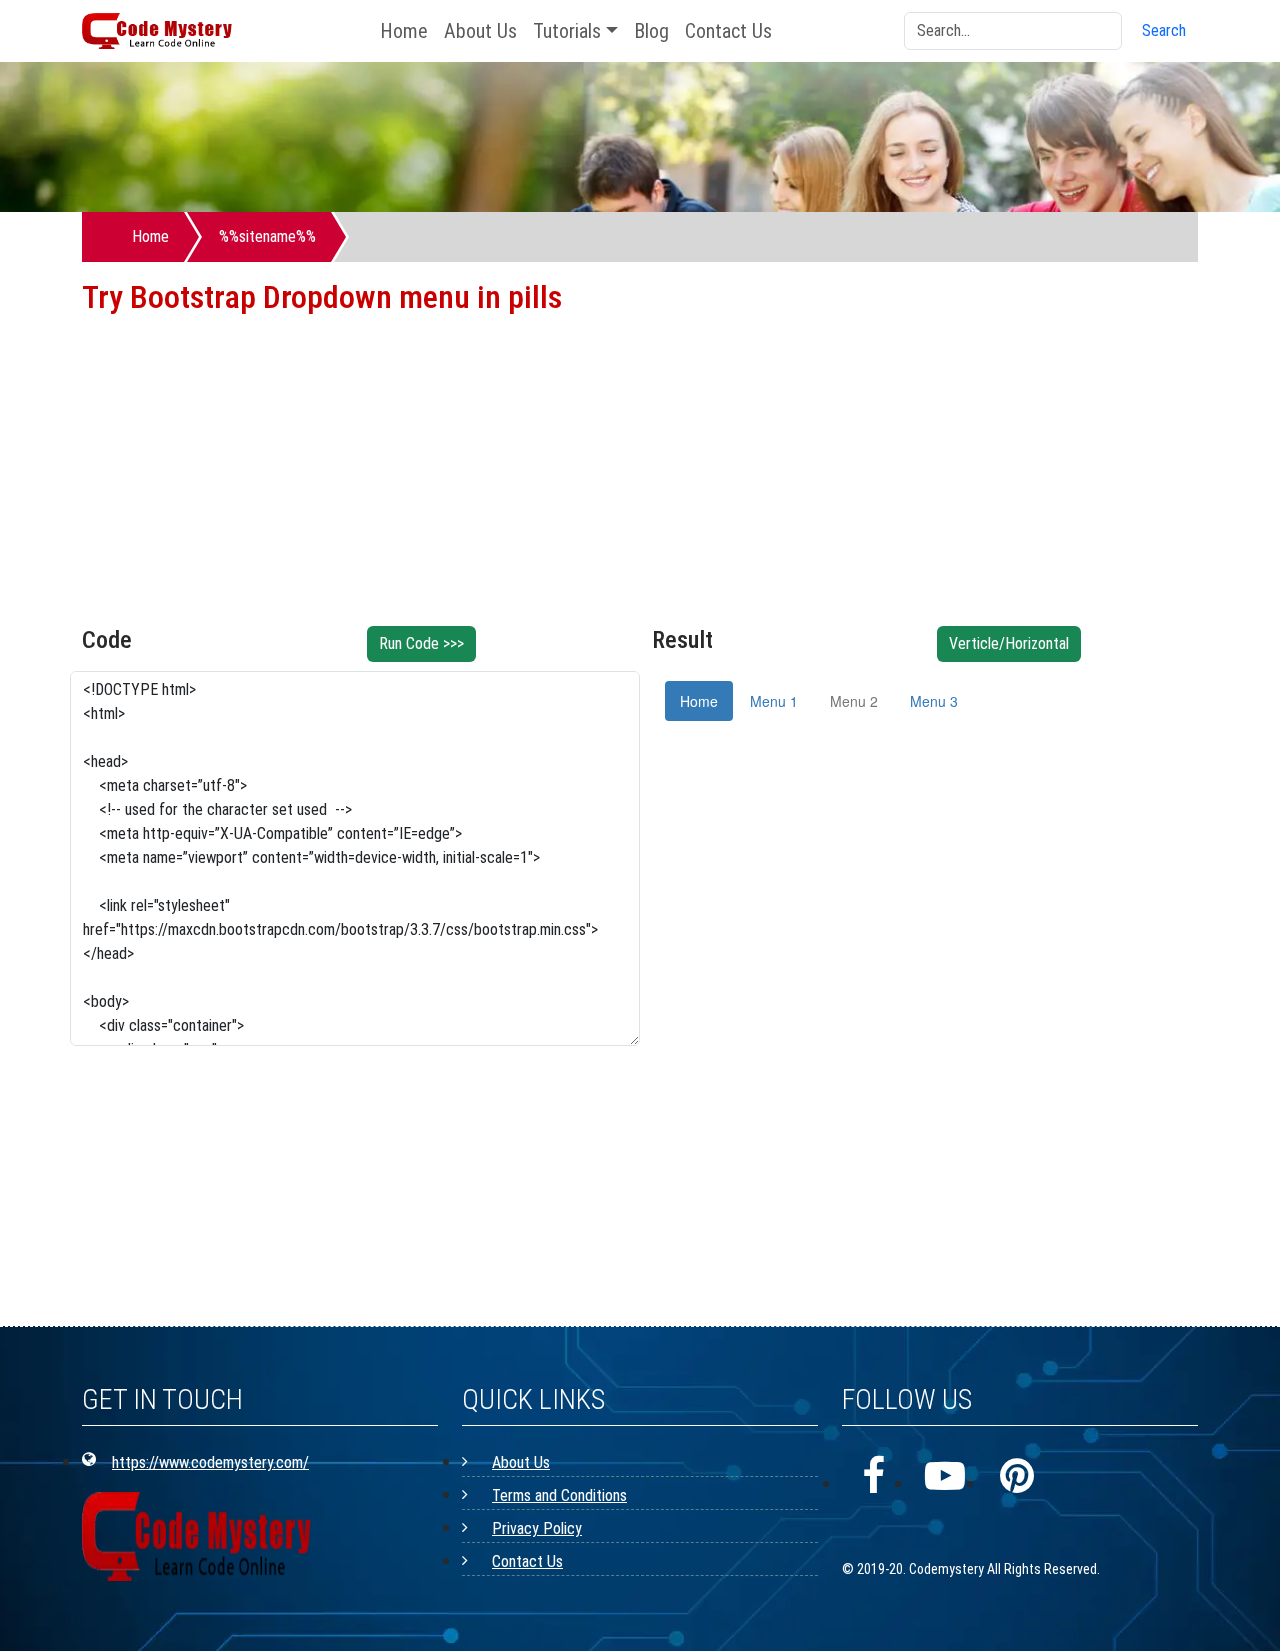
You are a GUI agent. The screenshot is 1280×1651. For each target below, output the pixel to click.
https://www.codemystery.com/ (210, 1462)
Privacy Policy (537, 1528)
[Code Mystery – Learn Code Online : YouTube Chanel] (945, 1477)
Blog (651, 31)
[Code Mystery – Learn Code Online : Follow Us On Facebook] (873, 1477)
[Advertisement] (640, 486)
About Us (480, 31)
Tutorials (567, 31)
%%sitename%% (267, 236)
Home (404, 31)
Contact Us (728, 31)
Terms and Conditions (559, 1495)
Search (1164, 30)
